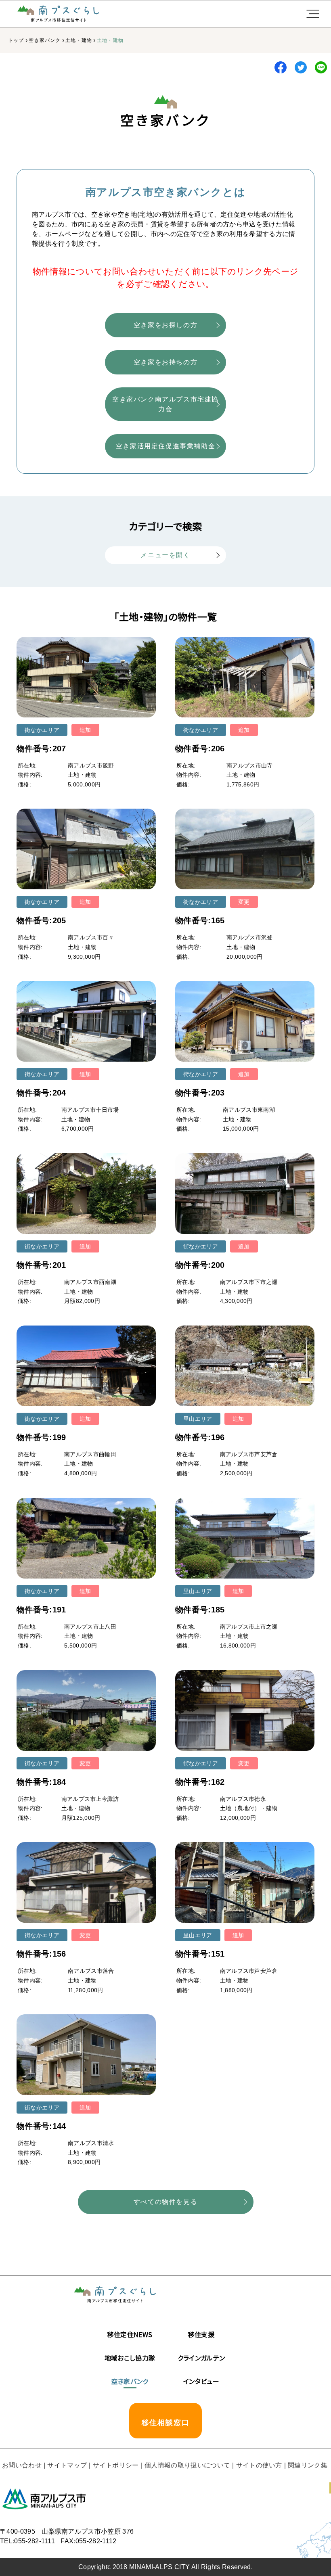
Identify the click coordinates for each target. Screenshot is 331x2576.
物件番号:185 (200, 1610)
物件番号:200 (200, 1265)
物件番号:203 (200, 1093)
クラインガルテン (201, 2358)
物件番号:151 (200, 1954)
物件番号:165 (200, 920)
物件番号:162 (200, 1782)
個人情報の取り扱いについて (187, 2465)
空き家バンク (45, 40)
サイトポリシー (116, 2465)
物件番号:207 (41, 749)
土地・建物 (79, 40)
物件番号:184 (41, 1782)
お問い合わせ (22, 2465)
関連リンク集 (308, 2465)
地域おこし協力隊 (130, 2358)
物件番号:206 (200, 749)
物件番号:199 (41, 1437)
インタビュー (201, 2381)
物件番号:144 (41, 2126)
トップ (16, 40)
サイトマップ (67, 2465)
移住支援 (201, 2334)
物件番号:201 (41, 1265)
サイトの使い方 (259, 2465)
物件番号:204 (41, 1093)
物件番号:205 (41, 920)
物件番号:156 (41, 1954)
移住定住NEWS (130, 2334)
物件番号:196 (200, 1437)
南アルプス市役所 (44, 2499)
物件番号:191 (41, 1610)
